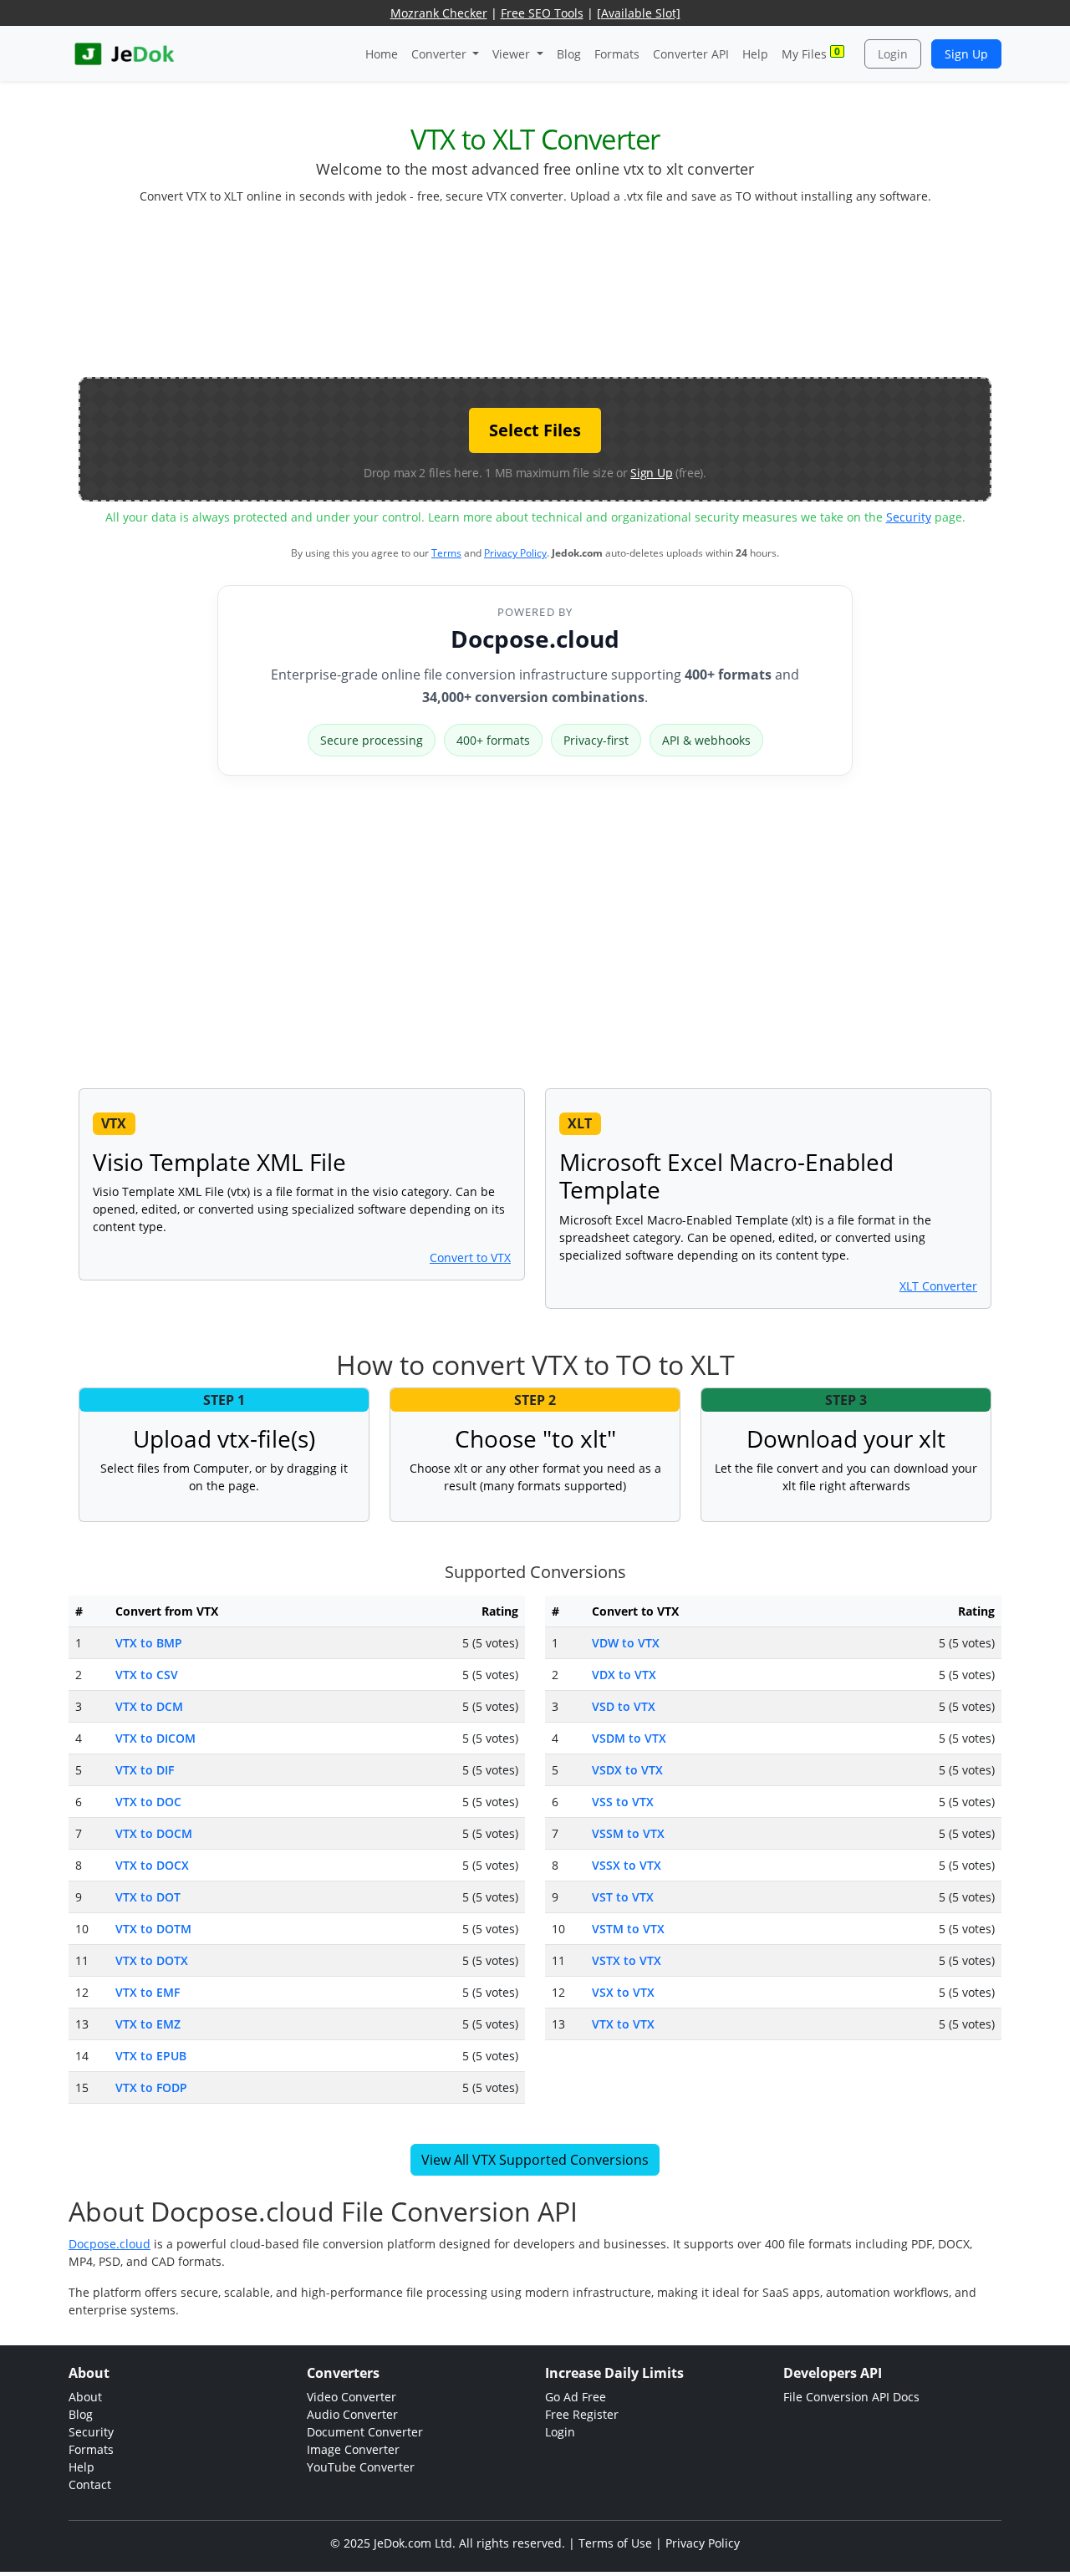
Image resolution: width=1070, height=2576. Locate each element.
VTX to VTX (623, 2024)
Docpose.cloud (535, 639)
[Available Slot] (639, 13)
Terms (446, 553)
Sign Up (966, 54)
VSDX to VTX (627, 1770)
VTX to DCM (149, 1706)
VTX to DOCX (152, 1865)
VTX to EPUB (151, 2056)
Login (893, 54)
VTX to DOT (148, 1897)
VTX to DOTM (153, 1929)
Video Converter (352, 2397)
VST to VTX (623, 1897)
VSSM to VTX (628, 1833)
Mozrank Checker (439, 13)
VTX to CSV (147, 1675)
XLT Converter (938, 1286)
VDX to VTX (624, 1675)
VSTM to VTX (628, 1929)
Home (382, 54)
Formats (617, 54)
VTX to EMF (148, 1992)
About (85, 2397)
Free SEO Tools (542, 13)
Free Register (582, 2414)
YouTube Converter (361, 2467)
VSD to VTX (624, 1706)
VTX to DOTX (152, 1960)
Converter (441, 54)
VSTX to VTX (627, 1960)
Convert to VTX (470, 1257)
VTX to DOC (148, 1802)
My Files (811, 53)
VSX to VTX (623, 1992)
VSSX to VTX (627, 1865)
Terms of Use (615, 2543)
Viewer (513, 54)
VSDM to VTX (629, 1738)
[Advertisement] (535, 298)
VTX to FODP (151, 2087)
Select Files (535, 430)
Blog (569, 54)
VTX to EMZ (148, 2024)
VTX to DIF (145, 1770)
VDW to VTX (626, 1643)
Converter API (691, 54)
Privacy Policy (515, 553)
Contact (90, 2484)
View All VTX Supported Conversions (535, 2160)
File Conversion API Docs (851, 2397)
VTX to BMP (149, 1643)
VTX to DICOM (155, 1738)
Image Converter (353, 2449)
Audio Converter (352, 2414)
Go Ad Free (576, 2397)
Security (909, 517)
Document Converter (365, 2432)
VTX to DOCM (154, 1833)
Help (755, 54)
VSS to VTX (623, 1802)
